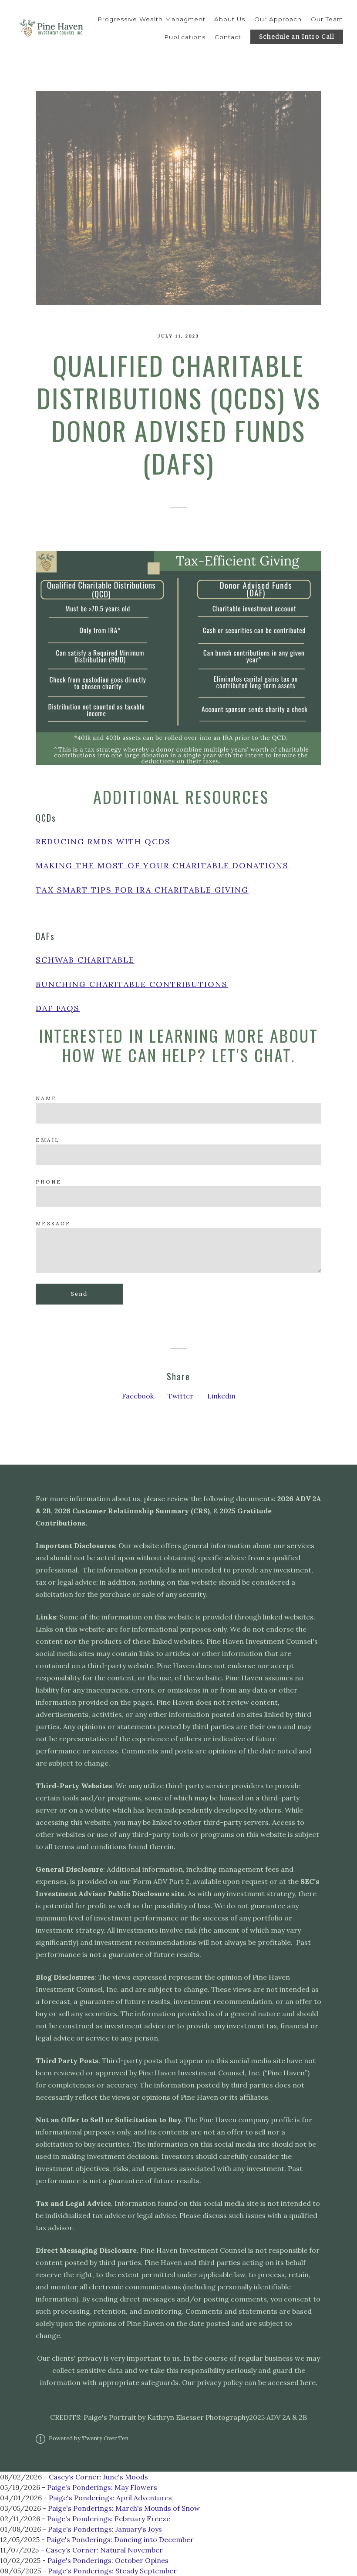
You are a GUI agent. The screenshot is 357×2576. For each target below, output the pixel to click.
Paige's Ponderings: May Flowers (102, 2487)
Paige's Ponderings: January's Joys (105, 2529)
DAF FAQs (58, 1008)
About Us (230, 19)
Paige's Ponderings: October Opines (108, 2560)
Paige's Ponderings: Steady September (112, 2571)
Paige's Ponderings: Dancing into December (120, 2539)
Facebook (138, 1396)
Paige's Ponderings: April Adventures (110, 2498)
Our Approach (278, 19)
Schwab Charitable (85, 960)
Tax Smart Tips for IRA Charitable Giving (142, 890)
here (308, 2382)
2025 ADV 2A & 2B (278, 2417)
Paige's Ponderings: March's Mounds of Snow (124, 2508)
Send (79, 1294)
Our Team (327, 19)
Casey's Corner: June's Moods (98, 2477)
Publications (185, 37)
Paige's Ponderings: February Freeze (109, 2519)
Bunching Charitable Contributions (132, 984)
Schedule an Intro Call (297, 37)
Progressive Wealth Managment (152, 19)
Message (53, 1223)
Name (46, 1098)
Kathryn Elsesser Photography (198, 2417)
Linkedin (221, 1396)
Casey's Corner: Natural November (104, 2550)
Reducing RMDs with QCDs (103, 841)
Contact (228, 37)
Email (48, 1140)
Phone (49, 1182)
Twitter (180, 1396)
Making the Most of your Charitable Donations (162, 865)
